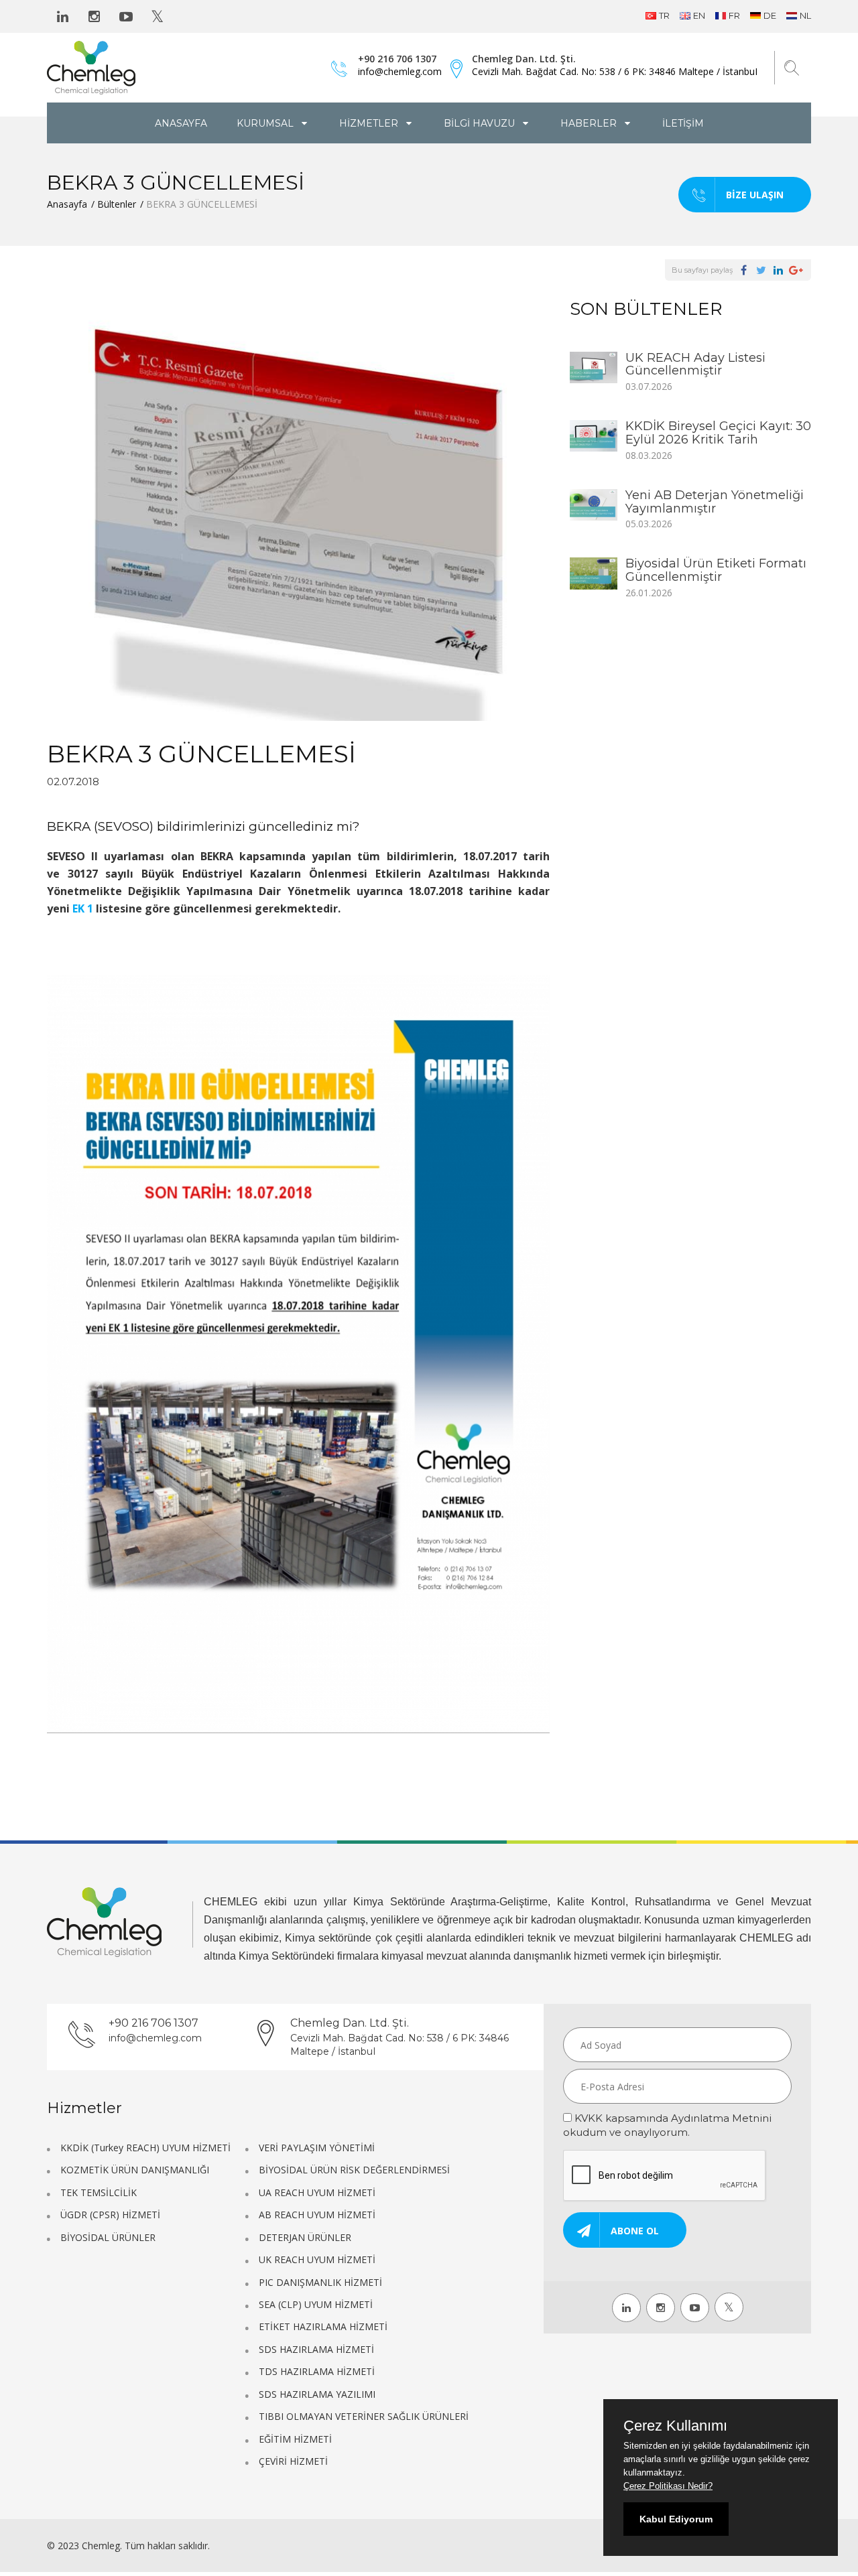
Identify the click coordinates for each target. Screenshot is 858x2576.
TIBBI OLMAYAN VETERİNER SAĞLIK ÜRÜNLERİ (364, 2416)
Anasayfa (181, 123)
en (699, 15)
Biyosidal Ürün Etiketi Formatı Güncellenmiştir (716, 570)
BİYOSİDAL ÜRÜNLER (108, 2237)
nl (805, 15)
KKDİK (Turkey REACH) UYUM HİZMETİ (145, 2148)
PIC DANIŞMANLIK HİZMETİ (320, 2282)
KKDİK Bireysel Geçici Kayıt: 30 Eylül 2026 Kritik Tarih (718, 433)
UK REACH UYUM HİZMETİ (317, 2259)
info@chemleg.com (400, 71)
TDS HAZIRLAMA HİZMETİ (317, 2371)
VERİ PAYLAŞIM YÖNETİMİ (317, 2148)
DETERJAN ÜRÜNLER (305, 2237)
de (770, 15)
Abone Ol (635, 2231)
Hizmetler (370, 123)
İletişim (683, 123)
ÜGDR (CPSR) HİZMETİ (110, 2215)
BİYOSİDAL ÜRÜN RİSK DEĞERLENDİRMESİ (354, 2170)
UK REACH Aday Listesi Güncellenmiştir (695, 364)
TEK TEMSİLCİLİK (99, 2192)
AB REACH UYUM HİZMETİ (317, 2215)
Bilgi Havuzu (481, 123)
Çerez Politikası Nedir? (668, 2486)
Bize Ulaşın (755, 195)
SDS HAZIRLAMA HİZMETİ (316, 2349)
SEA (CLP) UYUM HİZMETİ (316, 2304)
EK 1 (83, 908)
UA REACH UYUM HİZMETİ (317, 2192)
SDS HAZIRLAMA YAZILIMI (317, 2394)
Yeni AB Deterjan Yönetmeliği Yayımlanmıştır (715, 502)
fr (734, 15)
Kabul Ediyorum (676, 2519)
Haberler (590, 123)
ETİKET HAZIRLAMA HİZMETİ (323, 2326)
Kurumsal (266, 123)
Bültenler (117, 204)
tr (664, 15)
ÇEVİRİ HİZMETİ (293, 2461)
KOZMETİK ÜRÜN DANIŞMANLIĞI (135, 2170)
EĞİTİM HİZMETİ (295, 2439)
